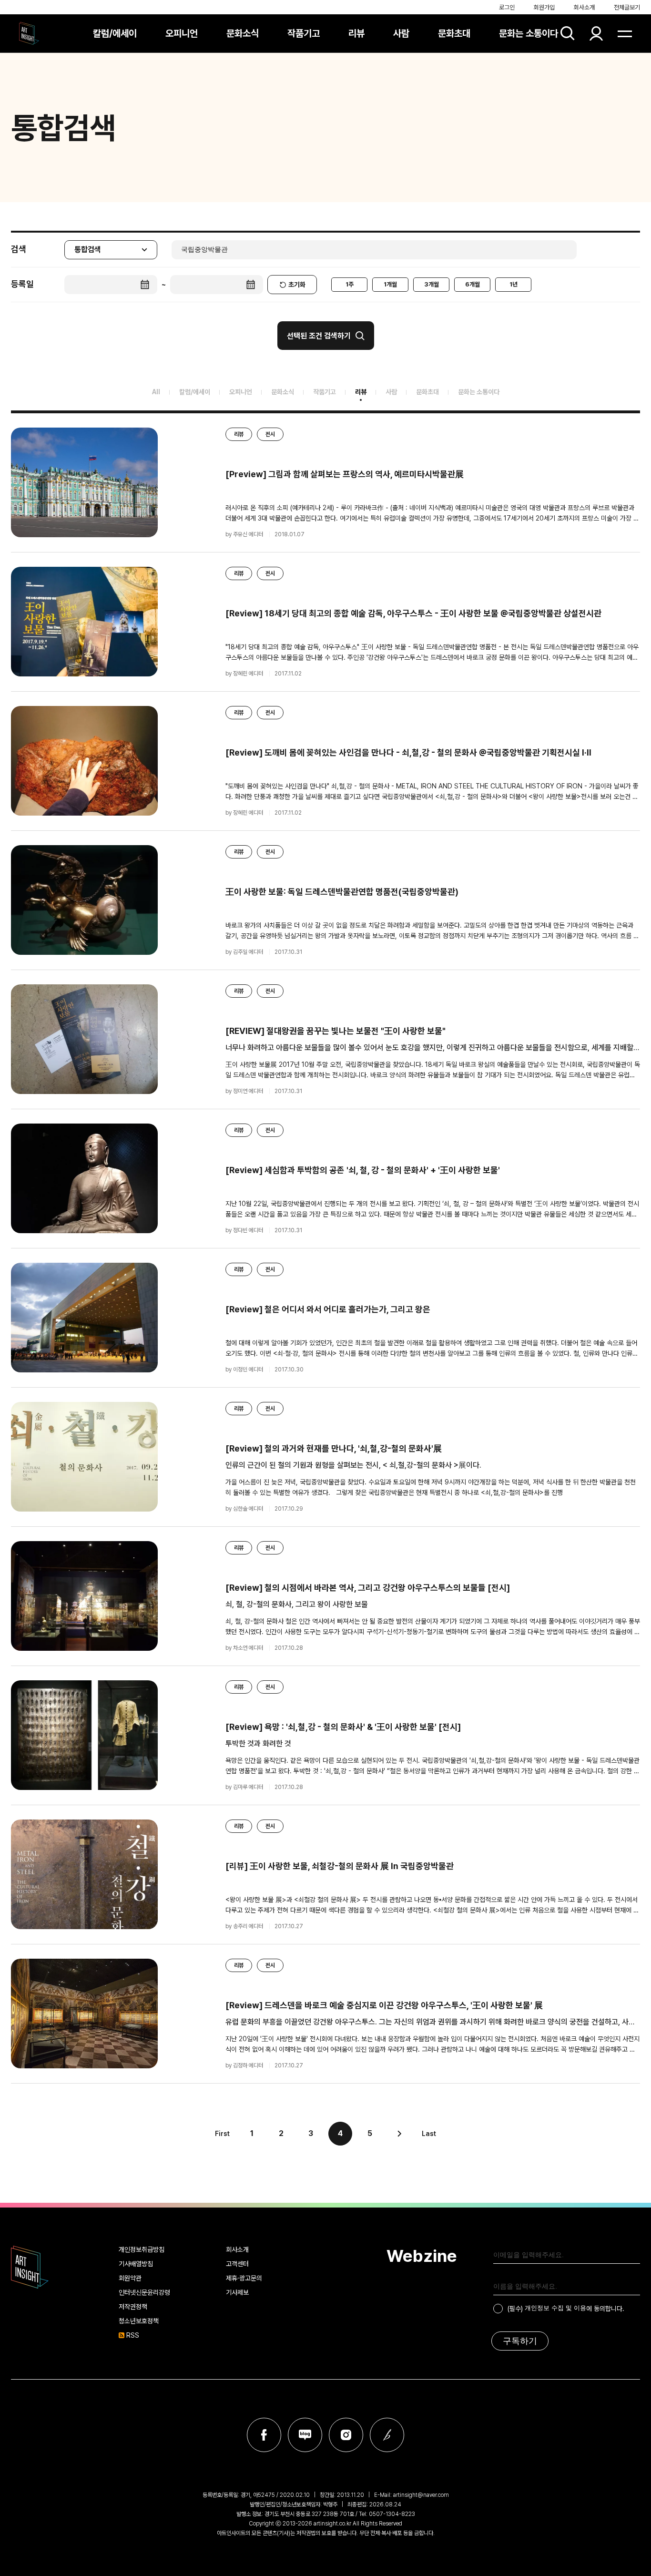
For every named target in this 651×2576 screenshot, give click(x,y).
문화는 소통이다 (529, 33)
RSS (133, 2335)
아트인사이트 (29, 33)
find (568, 33)
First (222, 2134)
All (156, 392)
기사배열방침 (136, 2264)
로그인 (507, 7)
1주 (350, 284)
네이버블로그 (305, 2435)
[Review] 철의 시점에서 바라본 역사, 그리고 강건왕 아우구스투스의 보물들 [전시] (368, 1588)
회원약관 (130, 2278)
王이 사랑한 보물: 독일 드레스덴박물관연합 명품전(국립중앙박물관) (342, 892)
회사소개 (584, 7)
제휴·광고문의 (244, 2278)
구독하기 (520, 2341)
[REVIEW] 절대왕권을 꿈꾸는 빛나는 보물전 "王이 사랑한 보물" (336, 1031)
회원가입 (544, 7)
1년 (514, 284)
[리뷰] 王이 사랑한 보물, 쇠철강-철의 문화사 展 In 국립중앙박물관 (340, 1866)
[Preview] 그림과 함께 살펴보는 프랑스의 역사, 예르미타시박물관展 (345, 474)
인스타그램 (346, 2435)
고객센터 (237, 2264)
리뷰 (356, 33)
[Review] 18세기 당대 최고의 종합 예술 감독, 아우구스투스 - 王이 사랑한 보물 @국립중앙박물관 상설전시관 (413, 613)
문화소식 (243, 33)
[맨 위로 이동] (625, 2178)
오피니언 (182, 33)
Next (399, 2134)
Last (429, 2134)
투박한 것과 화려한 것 (258, 1743)
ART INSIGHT (30, 2267)
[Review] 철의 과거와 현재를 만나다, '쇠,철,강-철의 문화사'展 (334, 1448)
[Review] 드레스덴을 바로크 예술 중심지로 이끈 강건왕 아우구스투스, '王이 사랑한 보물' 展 (384, 2005)
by (244, 534)
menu (625, 33)
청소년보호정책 (139, 2321)
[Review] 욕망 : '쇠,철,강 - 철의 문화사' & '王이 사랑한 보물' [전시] (343, 1727)
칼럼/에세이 (115, 33)
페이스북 (264, 2435)
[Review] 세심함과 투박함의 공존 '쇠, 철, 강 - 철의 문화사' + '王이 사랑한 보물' (363, 1170)
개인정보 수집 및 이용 (555, 2308)
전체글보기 (627, 7)
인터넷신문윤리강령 (144, 2292)
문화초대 (454, 33)
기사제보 (237, 2292)
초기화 (297, 285)
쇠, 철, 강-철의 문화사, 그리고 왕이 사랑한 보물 (297, 1604)
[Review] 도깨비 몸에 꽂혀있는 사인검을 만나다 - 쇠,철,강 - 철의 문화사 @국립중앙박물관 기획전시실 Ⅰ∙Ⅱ (408, 752)
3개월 (432, 284)
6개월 (473, 284)
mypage (596, 33)
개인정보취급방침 (142, 2249)
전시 (270, 434)
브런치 (387, 2435)
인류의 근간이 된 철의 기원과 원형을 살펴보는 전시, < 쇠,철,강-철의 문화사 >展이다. (353, 1465)
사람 (401, 33)
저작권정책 (133, 2307)
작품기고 (304, 33)
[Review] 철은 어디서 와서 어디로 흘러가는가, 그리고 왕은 (328, 1309)
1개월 (390, 284)
